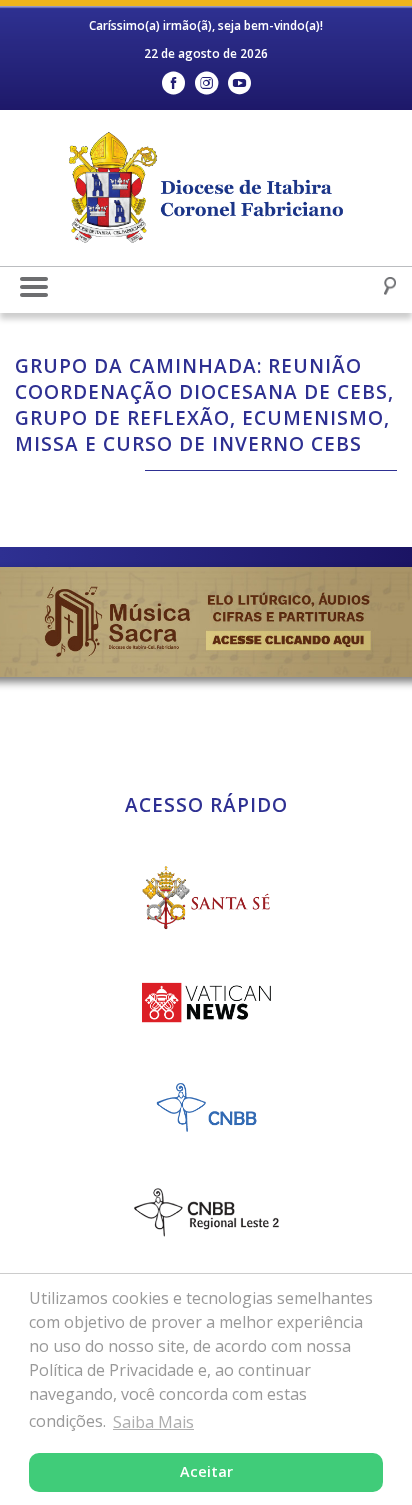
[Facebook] (173, 83)
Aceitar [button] (206, 1471)
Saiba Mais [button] (153, 1422)
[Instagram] (206, 83)
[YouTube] (239, 83)
